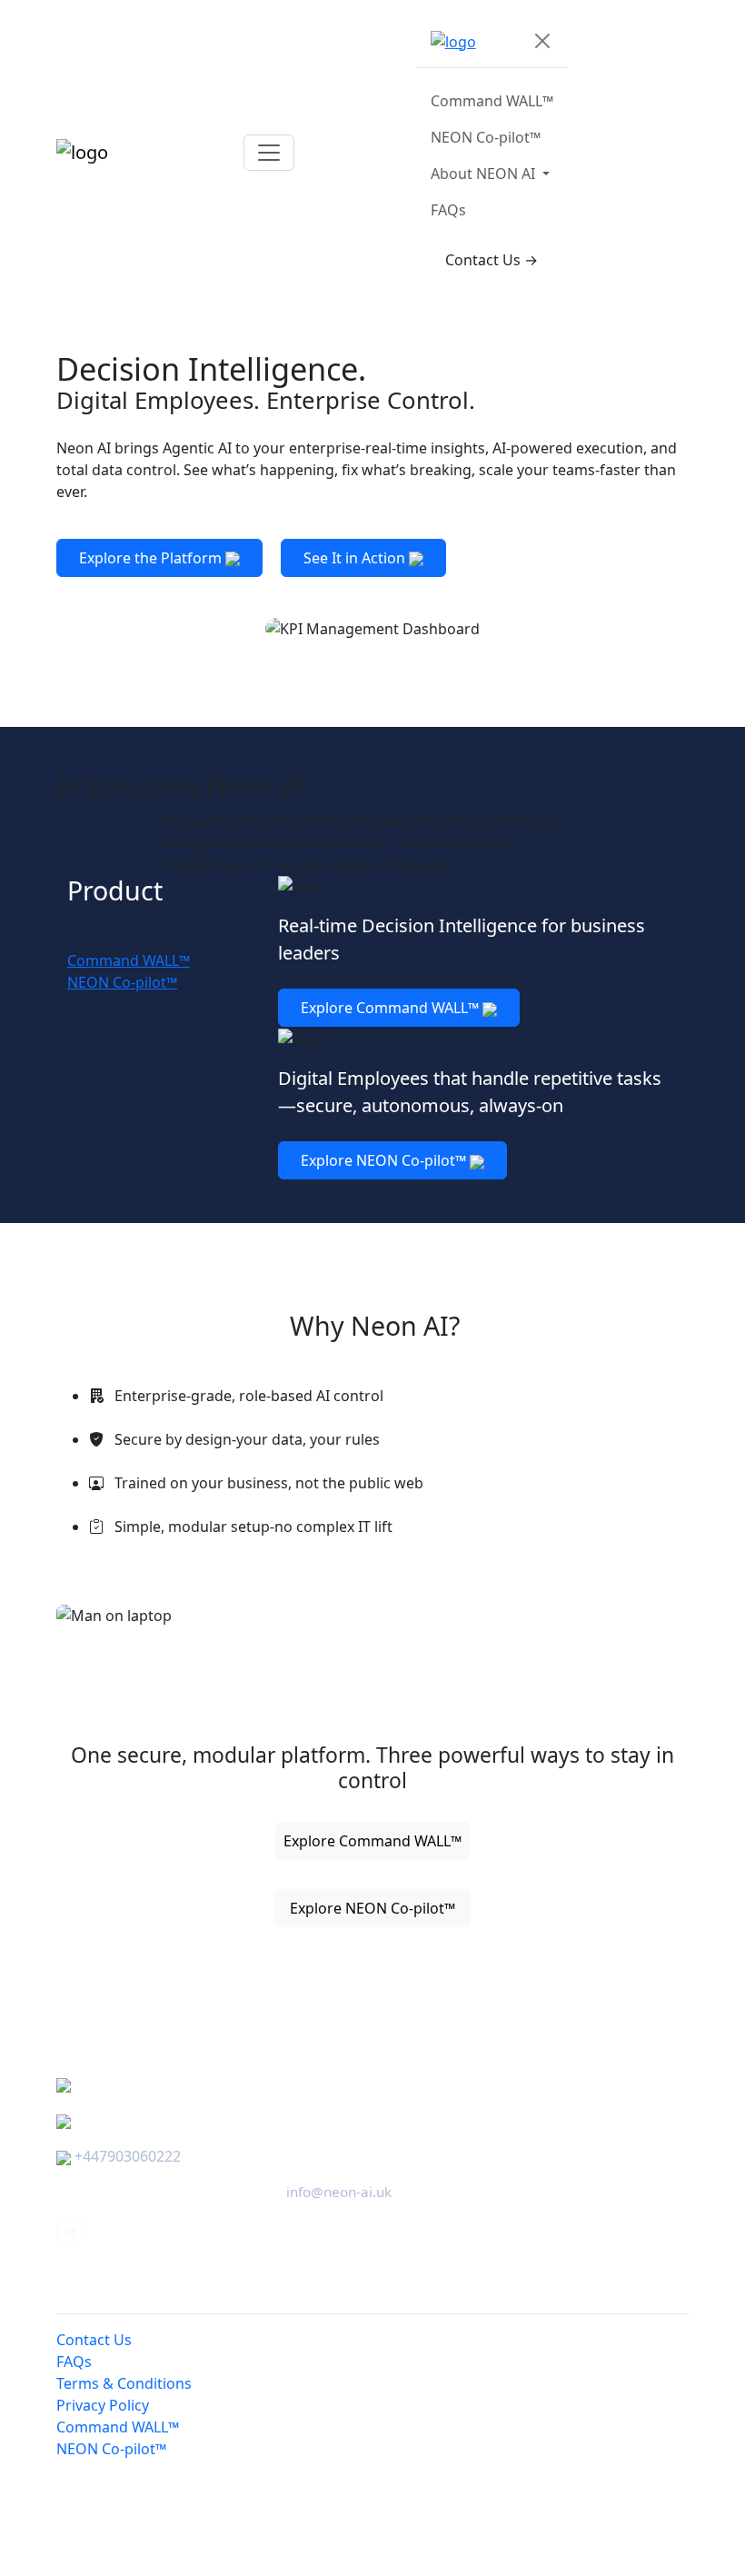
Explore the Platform (152, 558)
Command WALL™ (492, 101)
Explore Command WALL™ (392, 1008)
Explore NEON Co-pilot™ (385, 1160)
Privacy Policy (103, 2405)
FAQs (448, 210)
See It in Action (356, 558)
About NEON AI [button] (485, 174)
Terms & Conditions (124, 2383)
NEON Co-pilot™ (486, 137)
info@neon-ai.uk (339, 2192)
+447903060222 (128, 2156)
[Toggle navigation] (269, 153)
